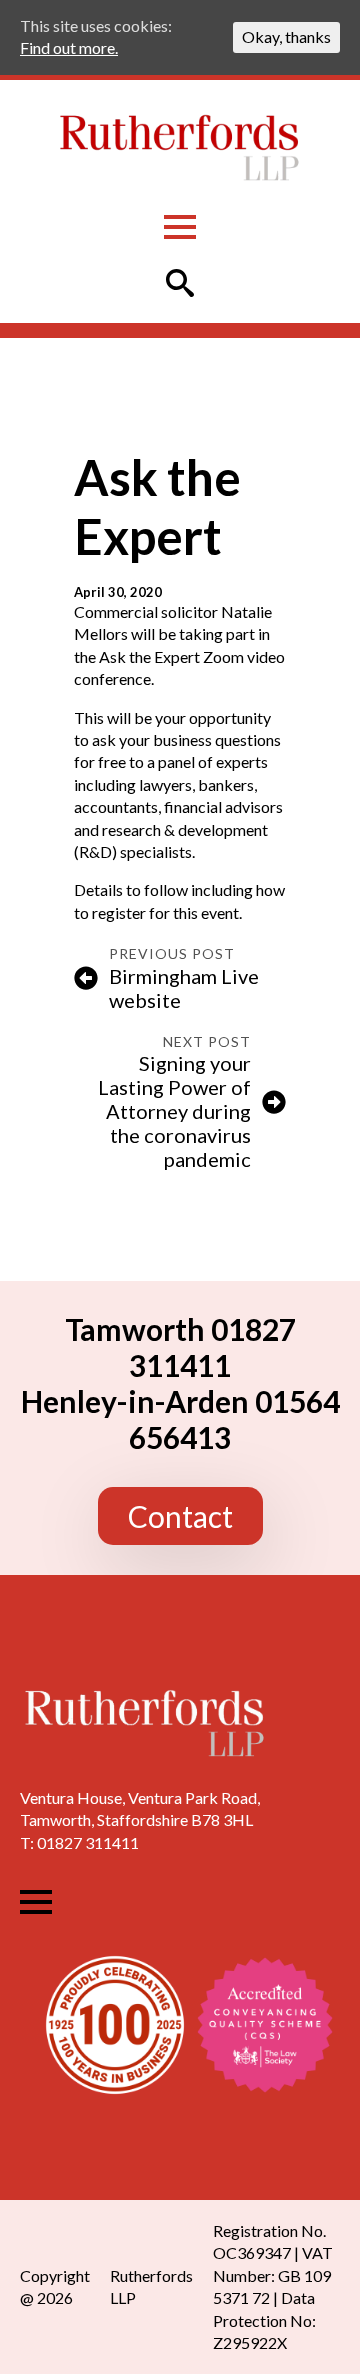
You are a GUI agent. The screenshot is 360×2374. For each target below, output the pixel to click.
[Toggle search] (180, 283)
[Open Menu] (180, 227)
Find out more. (69, 47)
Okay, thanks (286, 36)
